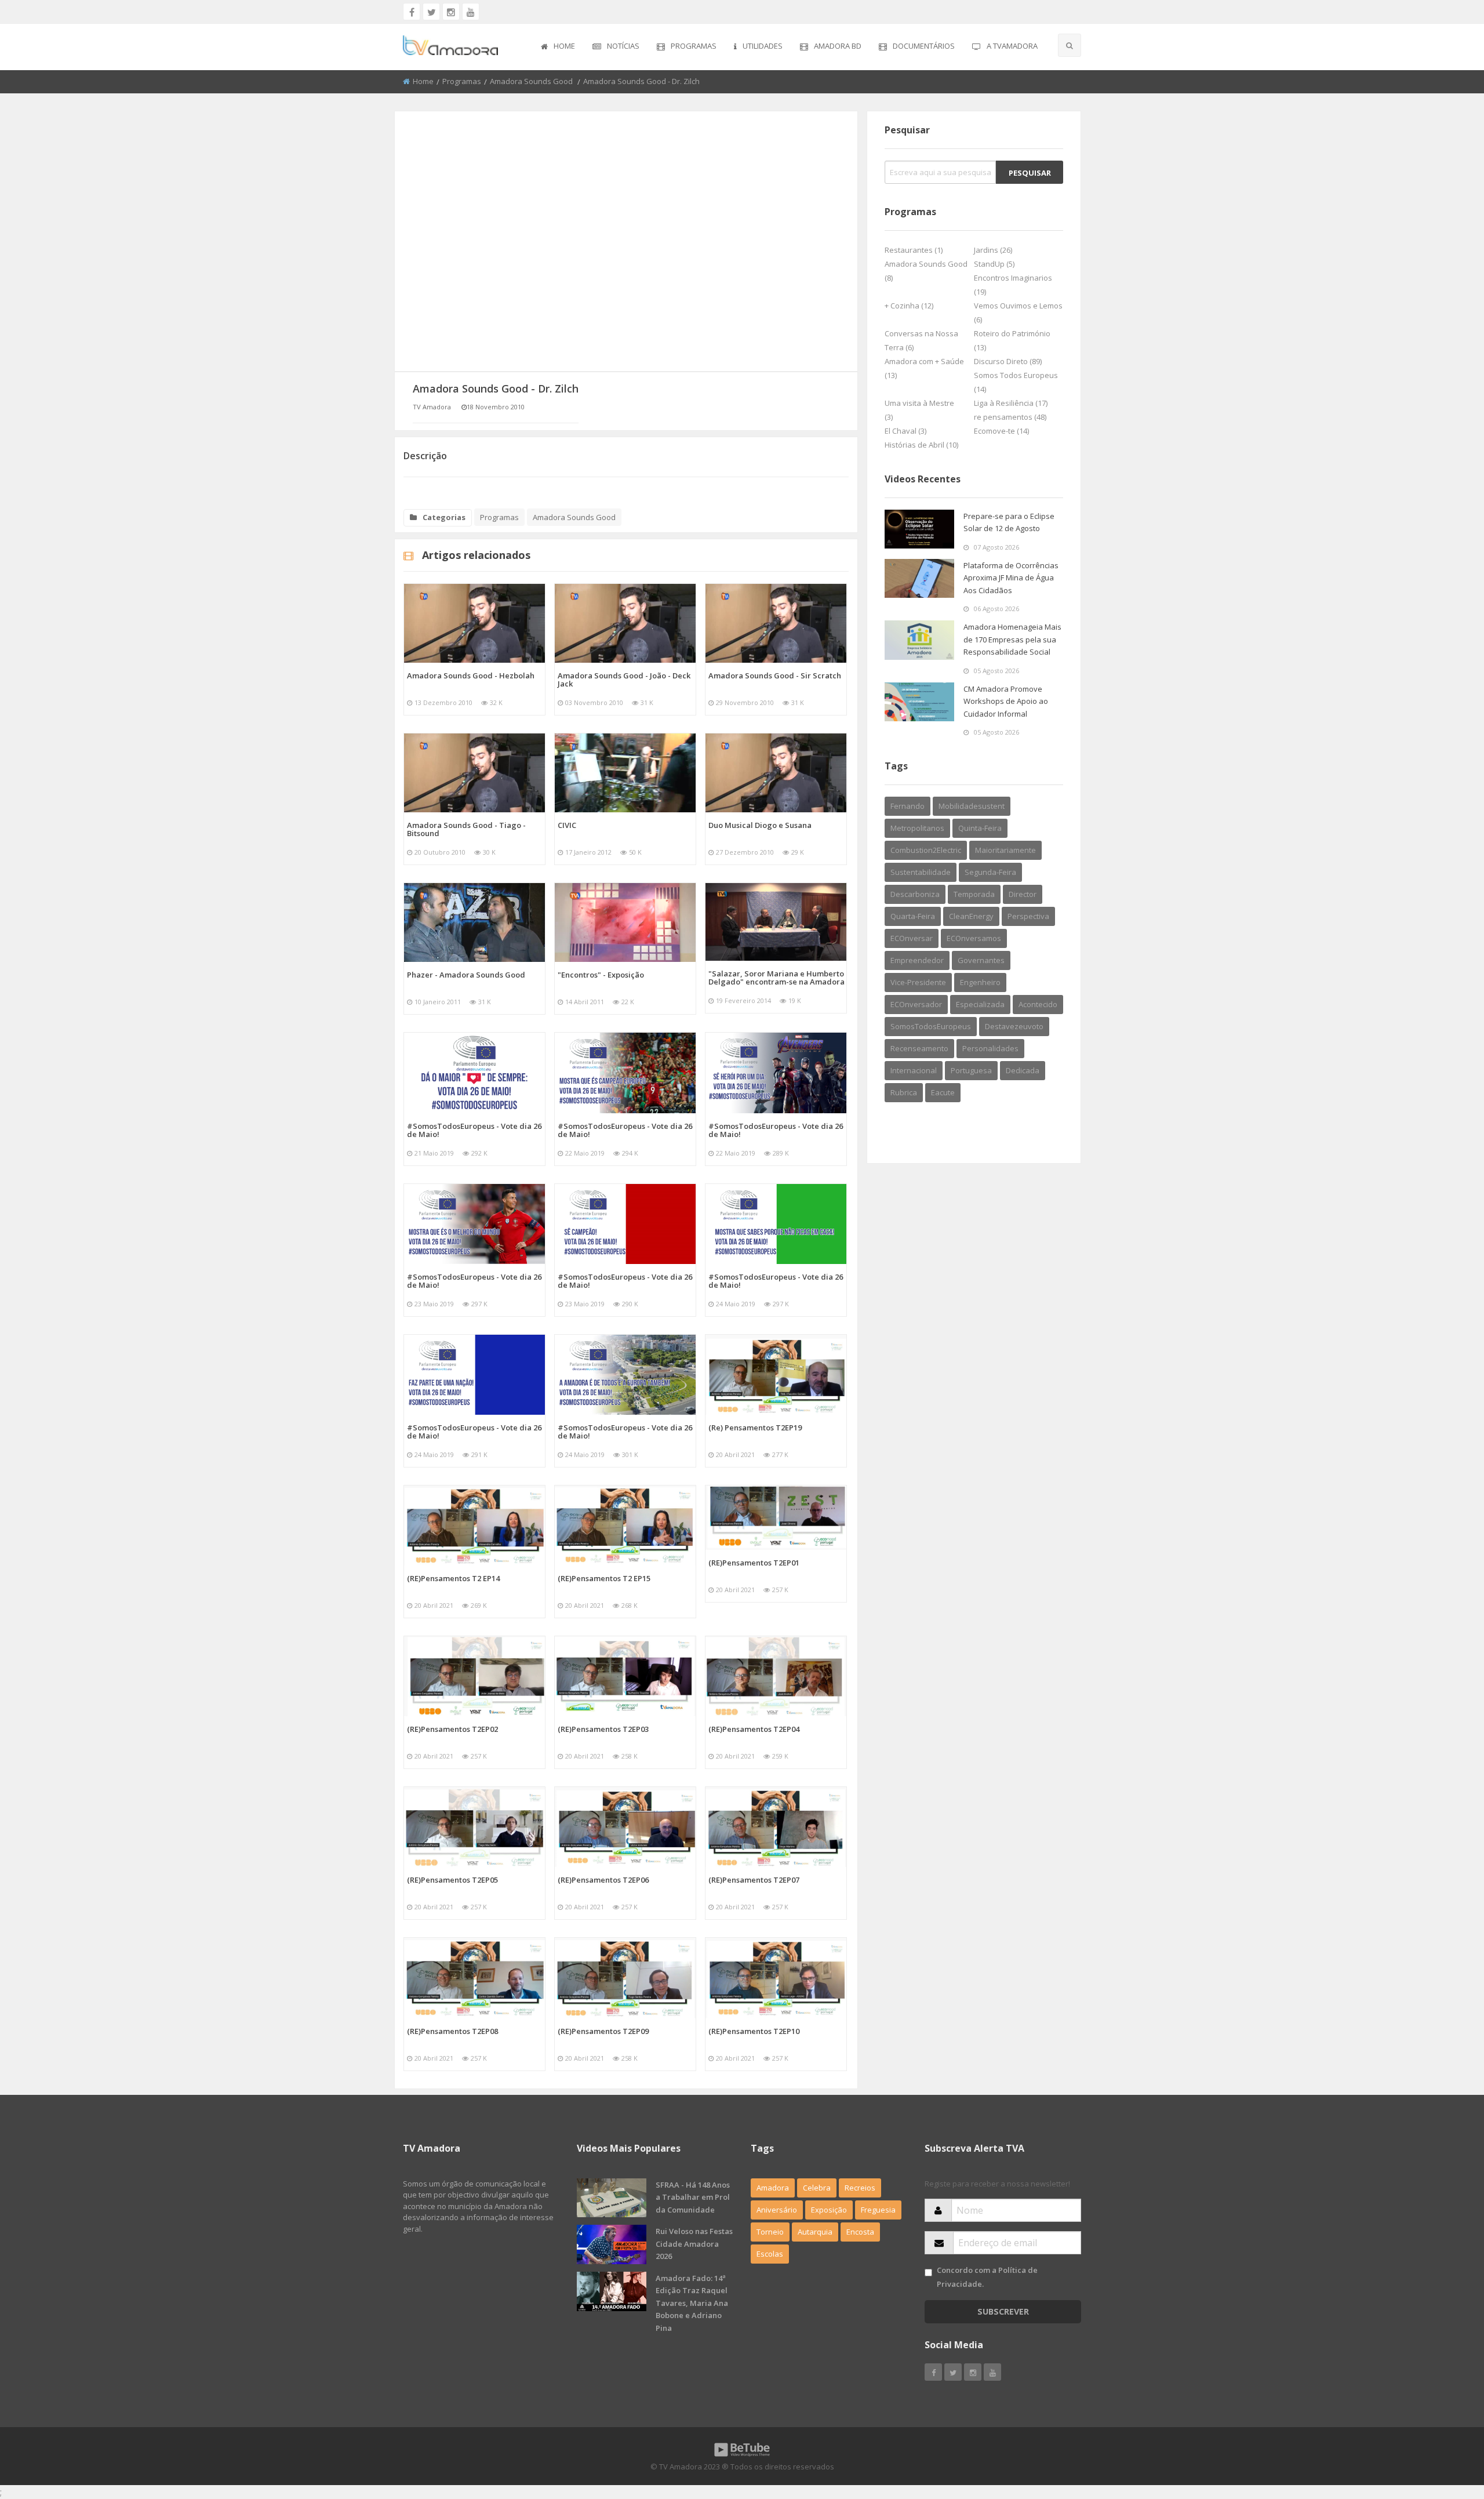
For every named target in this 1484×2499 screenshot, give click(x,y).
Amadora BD (838, 46)
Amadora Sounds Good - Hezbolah (471, 675)
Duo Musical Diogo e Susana (760, 825)
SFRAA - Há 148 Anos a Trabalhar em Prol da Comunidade (693, 2197)
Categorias (444, 517)
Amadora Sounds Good (532, 81)
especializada (980, 1004)
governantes (981, 960)
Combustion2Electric (926, 850)
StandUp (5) (994, 264)
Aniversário (777, 2210)
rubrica (904, 1092)
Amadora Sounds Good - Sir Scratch (775, 675)
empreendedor (917, 960)
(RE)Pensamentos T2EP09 (603, 2031)
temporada (974, 894)
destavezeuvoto (1014, 1026)
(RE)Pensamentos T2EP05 (452, 1880)
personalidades (990, 1048)
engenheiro (980, 982)
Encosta (860, 2232)
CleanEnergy (971, 916)
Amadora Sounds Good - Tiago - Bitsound (466, 829)
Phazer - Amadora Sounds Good (466, 975)
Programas (694, 46)
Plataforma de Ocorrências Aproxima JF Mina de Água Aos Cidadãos (1011, 578)
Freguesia (878, 2210)
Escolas (770, 2254)
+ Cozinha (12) (909, 306)
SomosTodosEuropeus (931, 1026)
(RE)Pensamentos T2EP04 (754, 1729)
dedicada (1023, 1070)
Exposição (829, 2210)
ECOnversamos (974, 938)
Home (564, 46)
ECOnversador (916, 1004)
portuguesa (971, 1070)
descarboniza (915, 894)
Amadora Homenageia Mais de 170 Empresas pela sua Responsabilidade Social (1012, 639)
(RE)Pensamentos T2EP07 (754, 1880)
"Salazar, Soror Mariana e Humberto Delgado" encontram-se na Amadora (776, 978)
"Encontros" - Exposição (601, 975)
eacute (943, 1092)
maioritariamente (1005, 850)
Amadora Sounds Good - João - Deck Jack (624, 680)
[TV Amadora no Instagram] (451, 12)
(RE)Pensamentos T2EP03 (603, 1729)
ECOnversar (912, 938)
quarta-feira (913, 916)
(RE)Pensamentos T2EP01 (754, 1563)
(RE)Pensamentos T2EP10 (754, 2031)
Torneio (770, 2232)
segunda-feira (990, 872)
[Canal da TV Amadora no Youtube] (471, 12)
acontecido (1038, 1004)
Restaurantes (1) (914, 250)
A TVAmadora (1012, 46)
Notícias (623, 46)
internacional (914, 1070)
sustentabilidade (921, 872)
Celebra (817, 2188)
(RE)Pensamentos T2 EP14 (453, 1578)
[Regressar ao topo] (1446, 2427)
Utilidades (763, 46)
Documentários (924, 46)
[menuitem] (558, 47)
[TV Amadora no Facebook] (412, 12)
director (1023, 894)
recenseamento (919, 1048)
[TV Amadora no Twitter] (431, 12)
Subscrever (1003, 2311)
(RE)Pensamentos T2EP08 (452, 2031)
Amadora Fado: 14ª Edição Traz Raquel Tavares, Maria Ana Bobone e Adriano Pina (692, 2303)
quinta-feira (980, 828)
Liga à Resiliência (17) (1011, 403)
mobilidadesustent (972, 806)
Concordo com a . (987, 2277)
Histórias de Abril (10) (921, 445)
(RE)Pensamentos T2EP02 (452, 1729)
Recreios (860, 2188)
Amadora (773, 2188)
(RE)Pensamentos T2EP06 (603, 1880)
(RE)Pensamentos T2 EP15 (604, 1578)
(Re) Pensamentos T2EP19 (755, 1428)
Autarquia (815, 2232)
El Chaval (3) (905, 431)
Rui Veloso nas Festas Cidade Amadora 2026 (694, 2244)
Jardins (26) (993, 250)
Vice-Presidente (918, 982)
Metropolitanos (917, 828)
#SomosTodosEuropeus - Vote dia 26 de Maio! (474, 1130)
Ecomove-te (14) (1001, 431)
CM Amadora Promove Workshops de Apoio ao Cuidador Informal (1006, 701)
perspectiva (1028, 916)
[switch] (928, 2273)
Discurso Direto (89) (1008, 361)
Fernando (908, 806)
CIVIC (567, 825)
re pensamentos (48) (1010, 417)
